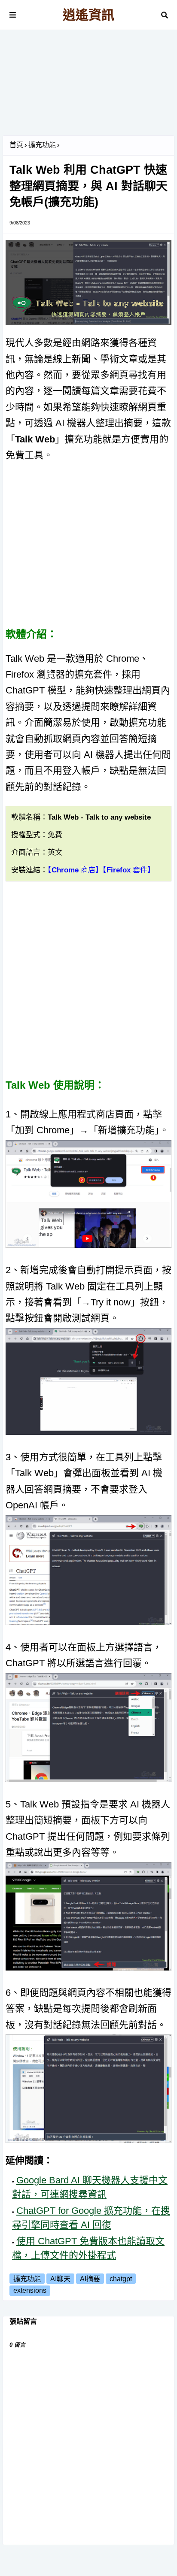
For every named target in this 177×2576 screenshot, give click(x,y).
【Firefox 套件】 (129, 870)
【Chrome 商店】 (75, 870)
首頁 (16, 145)
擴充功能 (42, 145)
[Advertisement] (88, 86)
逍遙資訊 (88, 15)
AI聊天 (60, 2279)
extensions (30, 2290)
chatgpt (121, 2279)
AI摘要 (90, 2279)
